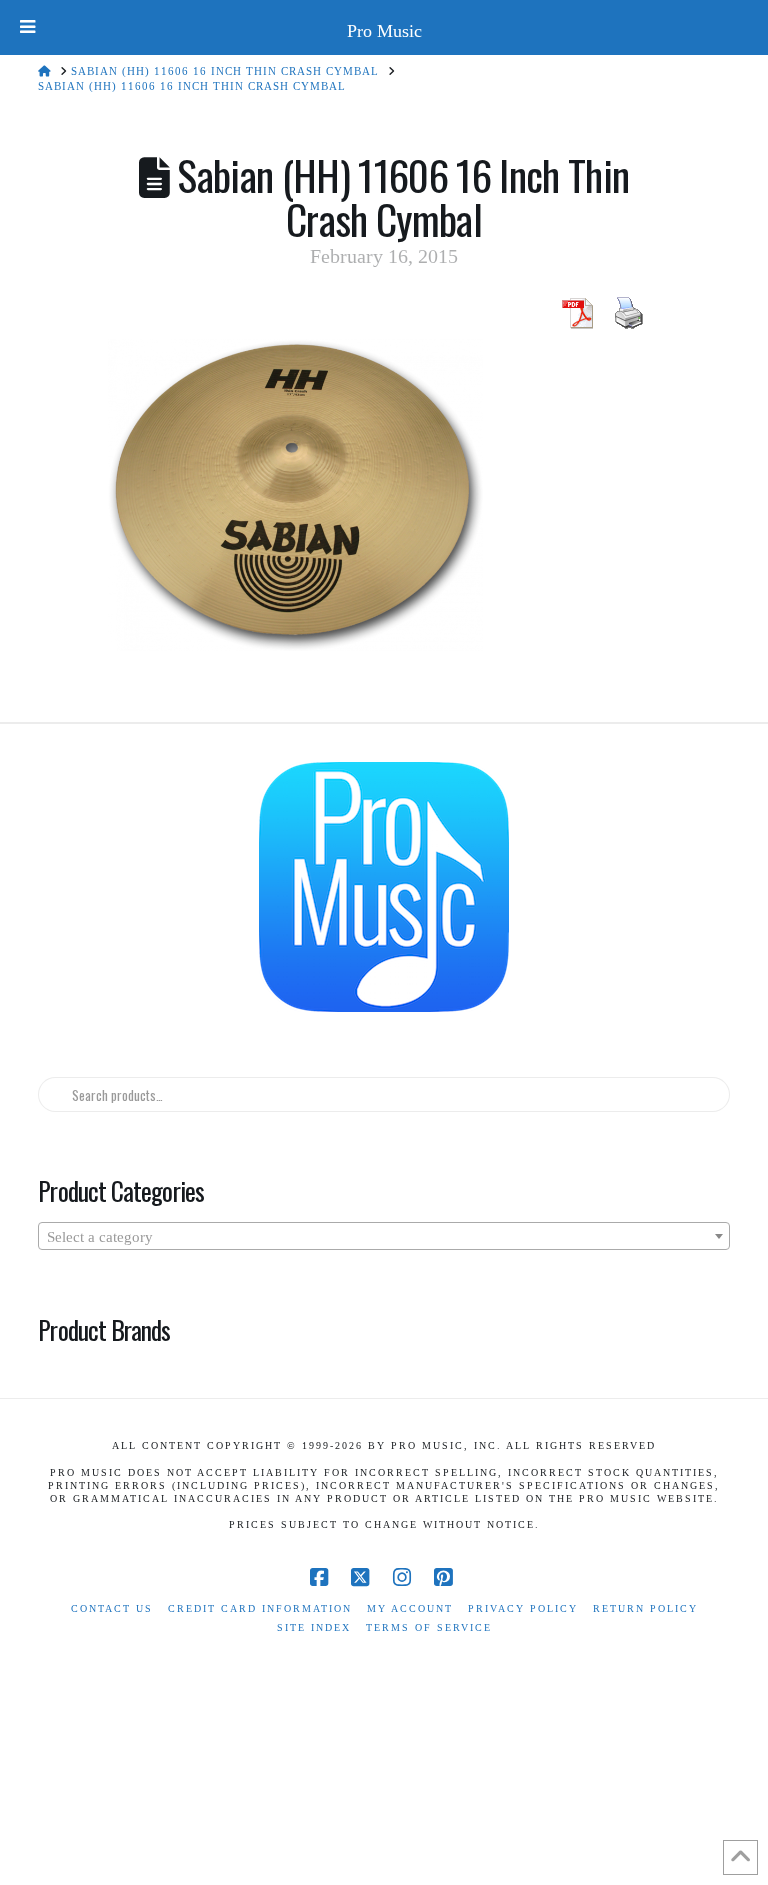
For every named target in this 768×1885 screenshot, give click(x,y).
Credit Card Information (260, 1608)
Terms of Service (429, 1627)
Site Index (314, 1627)
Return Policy (645, 1608)
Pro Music (384, 31)
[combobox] (383, 1236)
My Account (410, 1608)
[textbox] (383, 1237)
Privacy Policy (523, 1608)
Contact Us (112, 1608)
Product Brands (104, 1329)
